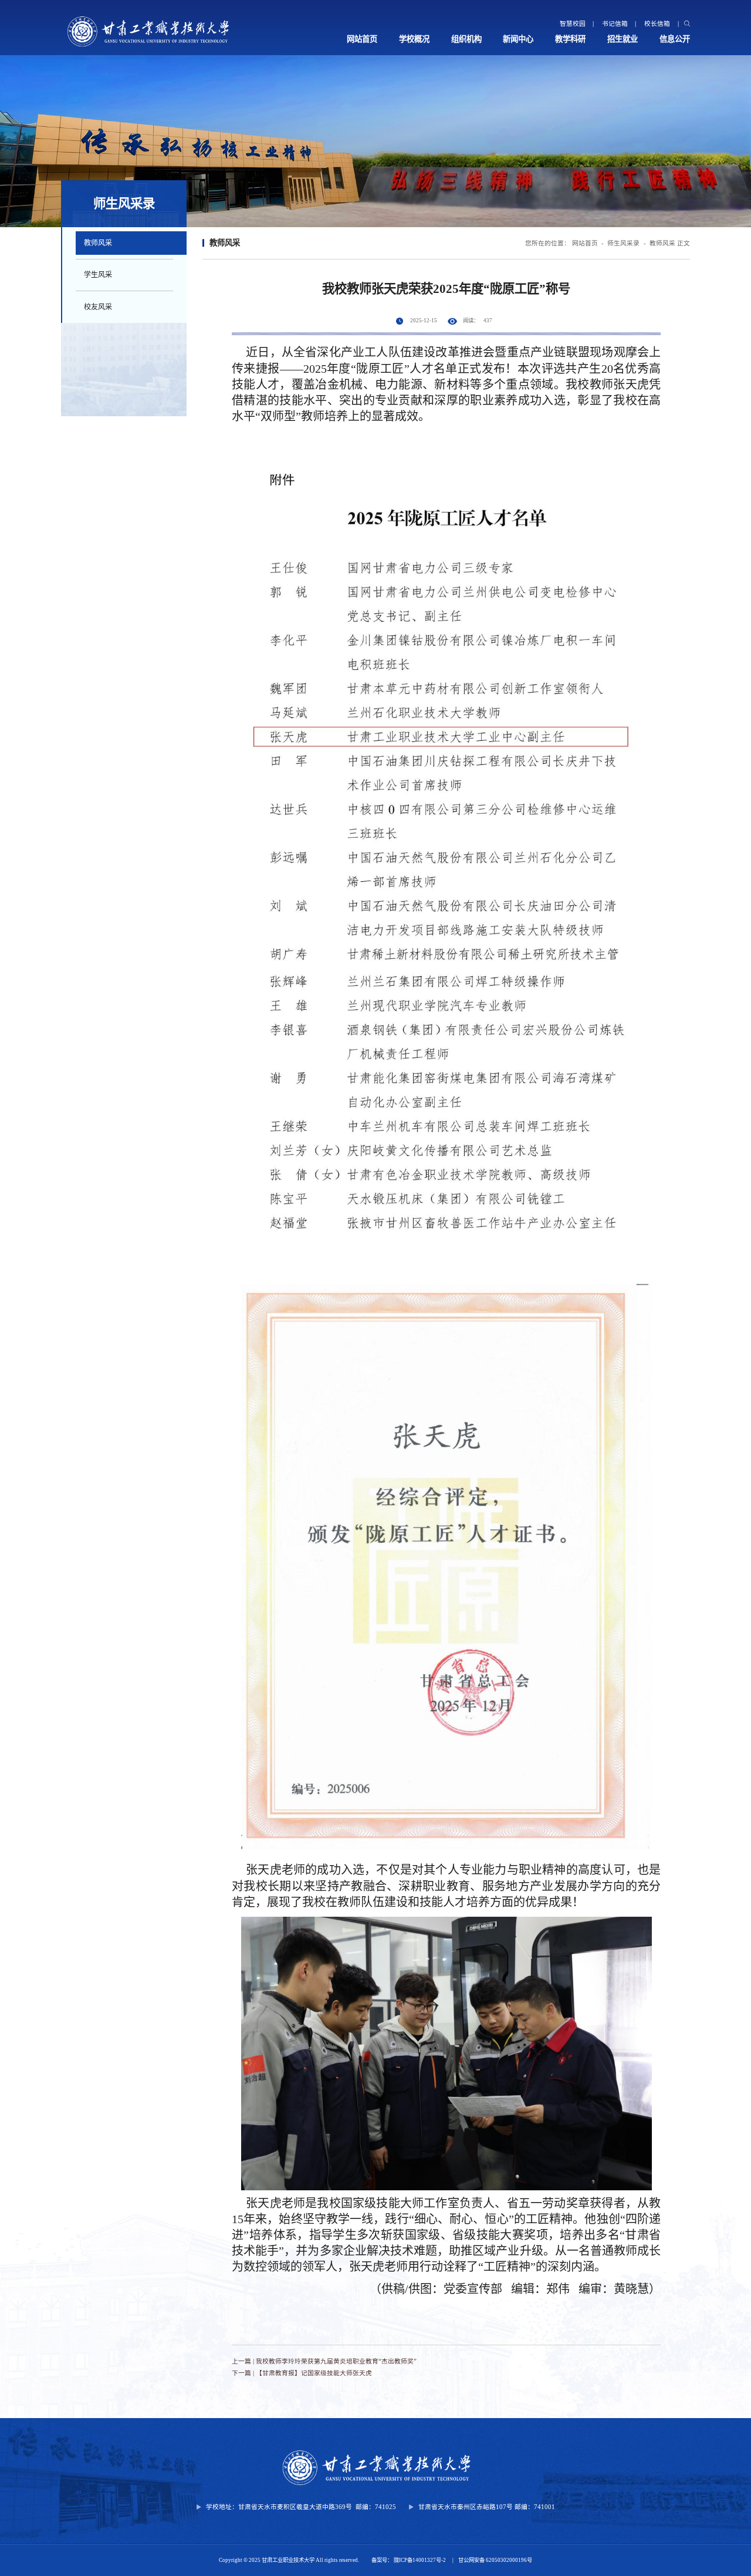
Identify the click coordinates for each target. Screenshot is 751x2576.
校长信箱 (657, 23)
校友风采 (98, 307)
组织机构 (466, 39)
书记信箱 (615, 23)
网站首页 (362, 39)
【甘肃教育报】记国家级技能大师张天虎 (314, 2373)
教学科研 (570, 39)
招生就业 (623, 39)
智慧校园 (573, 23)
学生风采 (98, 275)
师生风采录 (623, 243)
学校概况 (414, 39)
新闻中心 (518, 39)
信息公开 (675, 39)
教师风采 (98, 243)
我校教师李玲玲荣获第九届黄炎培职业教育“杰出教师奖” (336, 2361)
